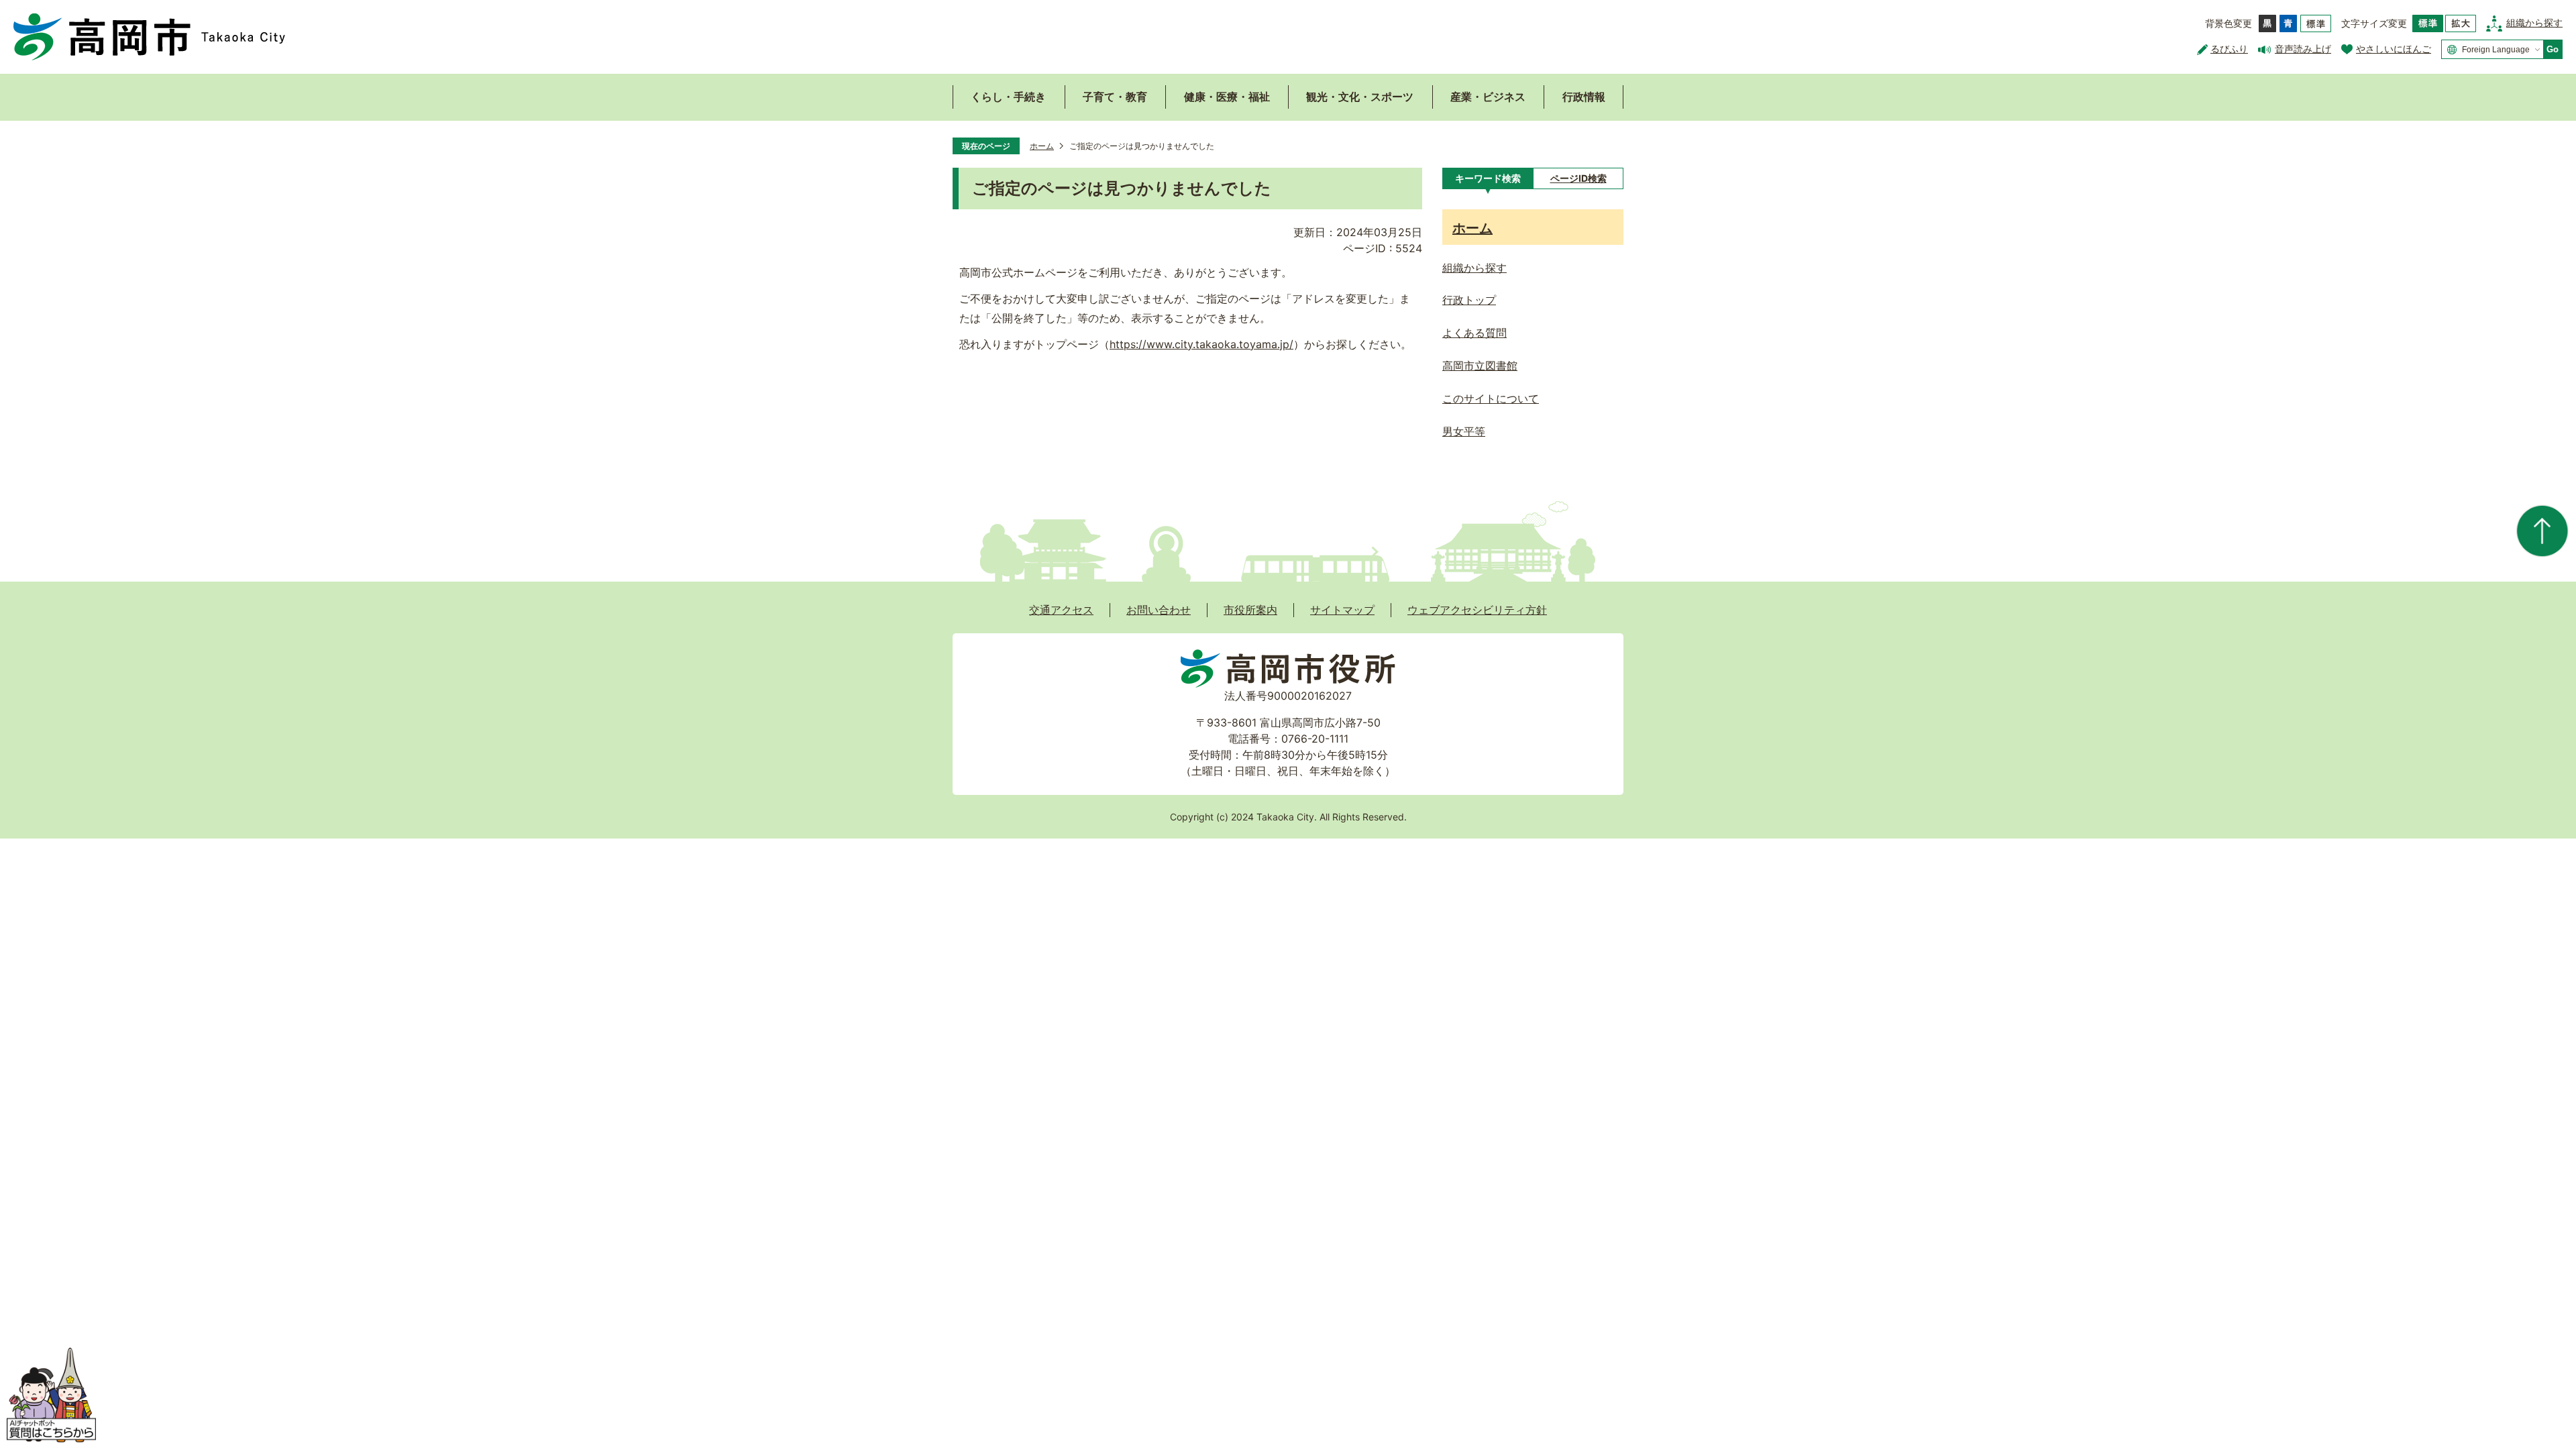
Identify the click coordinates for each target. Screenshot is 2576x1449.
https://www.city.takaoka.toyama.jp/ (1201, 344)
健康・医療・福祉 (1227, 97)
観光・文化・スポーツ (1360, 97)
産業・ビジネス (1488, 97)
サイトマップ (1342, 610)
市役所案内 (1250, 610)
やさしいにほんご (2394, 49)
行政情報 (1584, 97)
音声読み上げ (2303, 49)
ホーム (1042, 146)
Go (2553, 49)
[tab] (1488, 178)
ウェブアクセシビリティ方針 (1477, 610)
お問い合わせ (1159, 610)
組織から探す (2534, 22)
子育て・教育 (1115, 97)
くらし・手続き (1008, 97)
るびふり (2229, 49)
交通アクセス (1061, 610)
